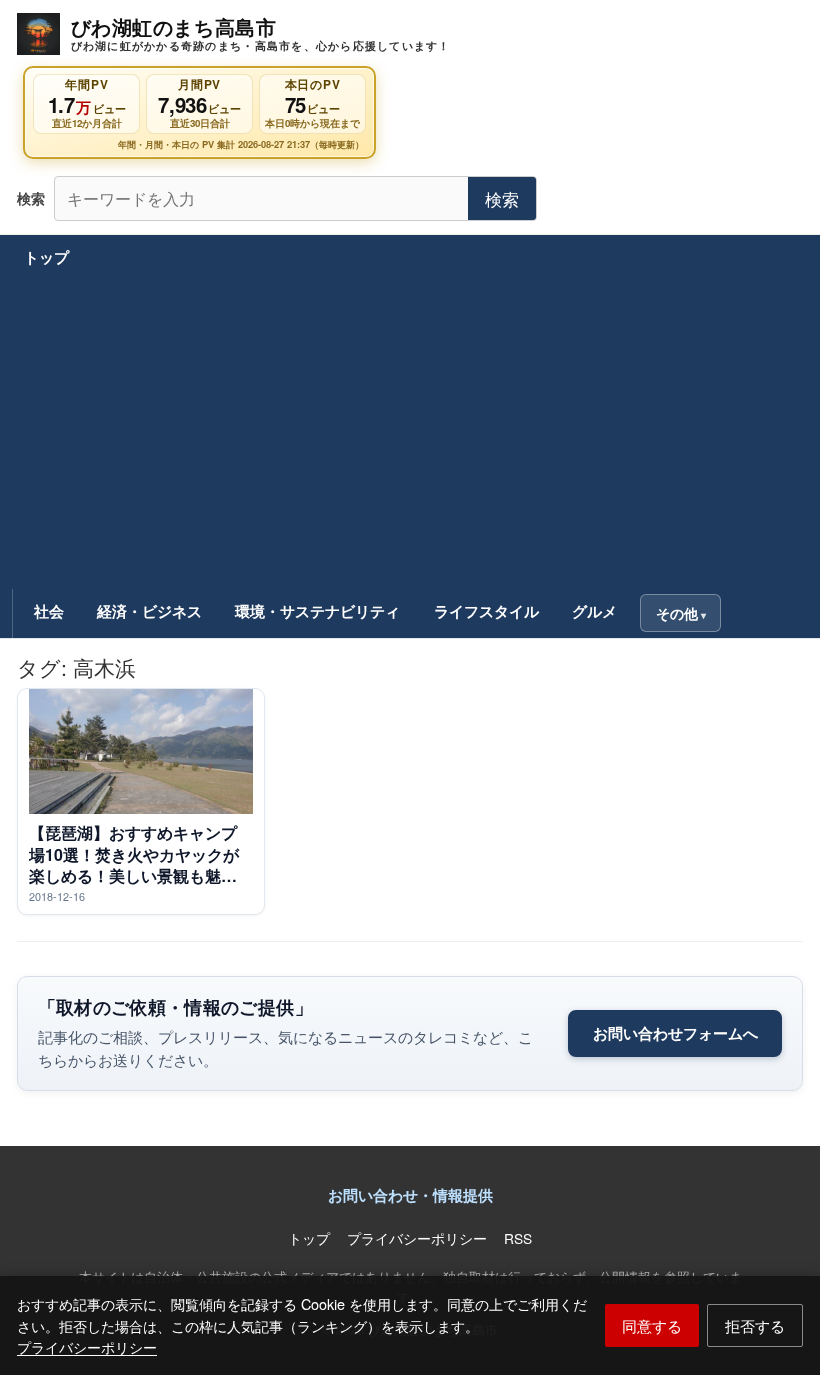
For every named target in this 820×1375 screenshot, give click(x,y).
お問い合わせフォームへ (675, 1033)
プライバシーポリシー (87, 1346)
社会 (49, 611)
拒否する (755, 1325)
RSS (518, 1238)
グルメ (594, 611)
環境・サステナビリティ (317, 611)
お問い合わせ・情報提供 (410, 1195)
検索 (502, 198)
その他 (677, 613)
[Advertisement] (410, 436)
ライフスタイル (486, 611)
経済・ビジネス (149, 611)
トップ (46, 257)
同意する (652, 1325)
